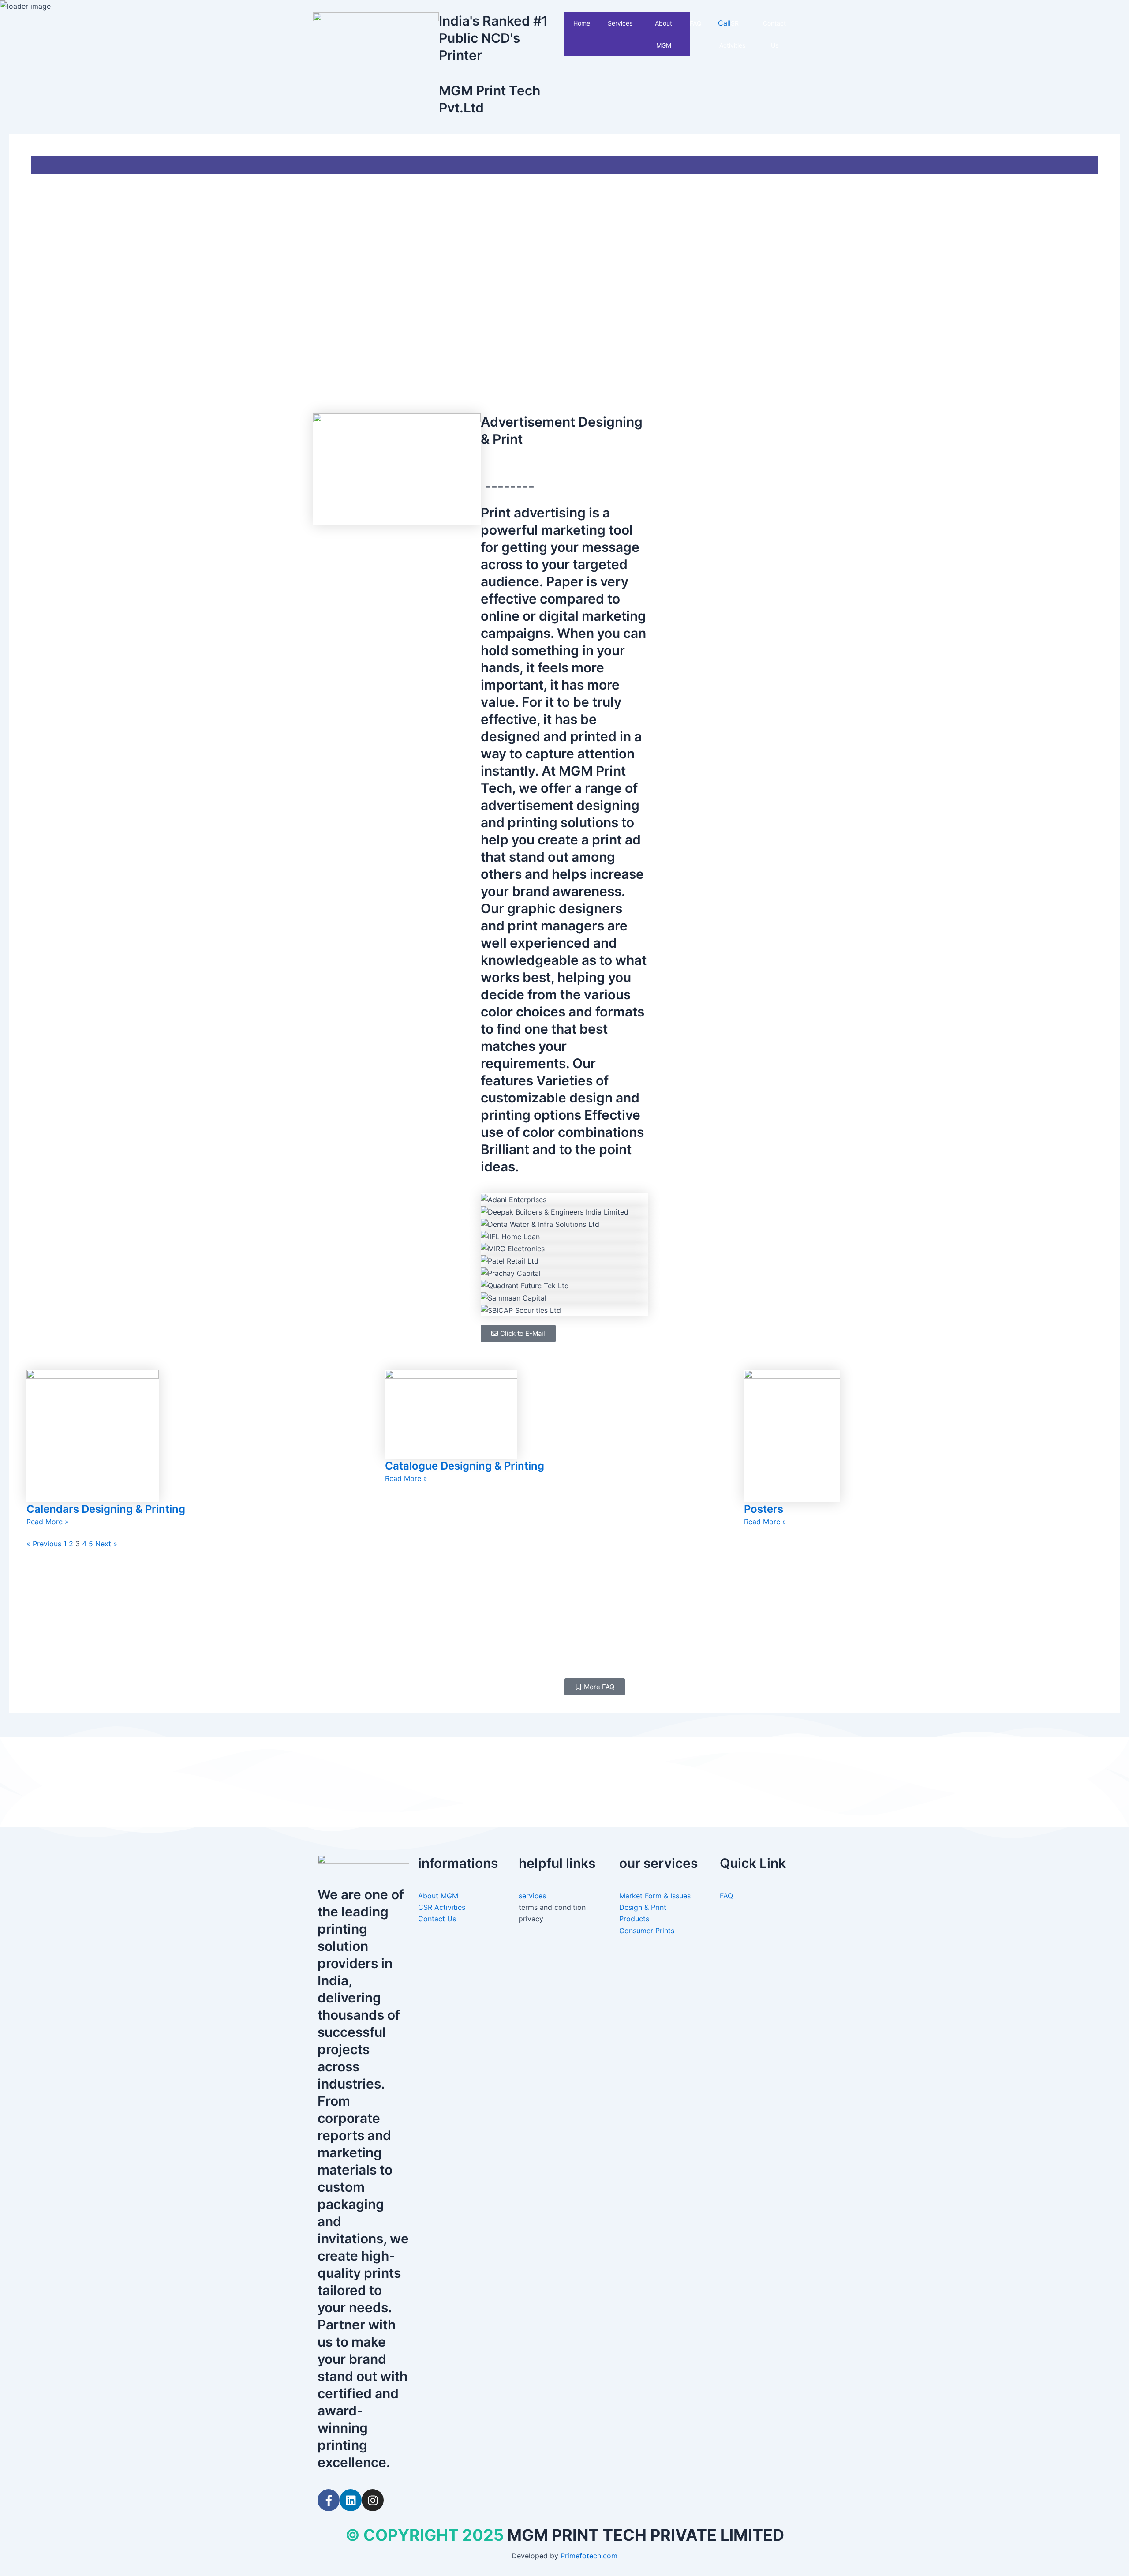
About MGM (664, 34)
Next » (106, 1544)
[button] (636, 23)
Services (620, 23)
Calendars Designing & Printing (106, 1509)
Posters (764, 1509)
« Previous (44, 1544)
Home (582, 23)
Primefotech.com (589, 2556)
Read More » (48, 1522)
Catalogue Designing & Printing (465, 1466)
